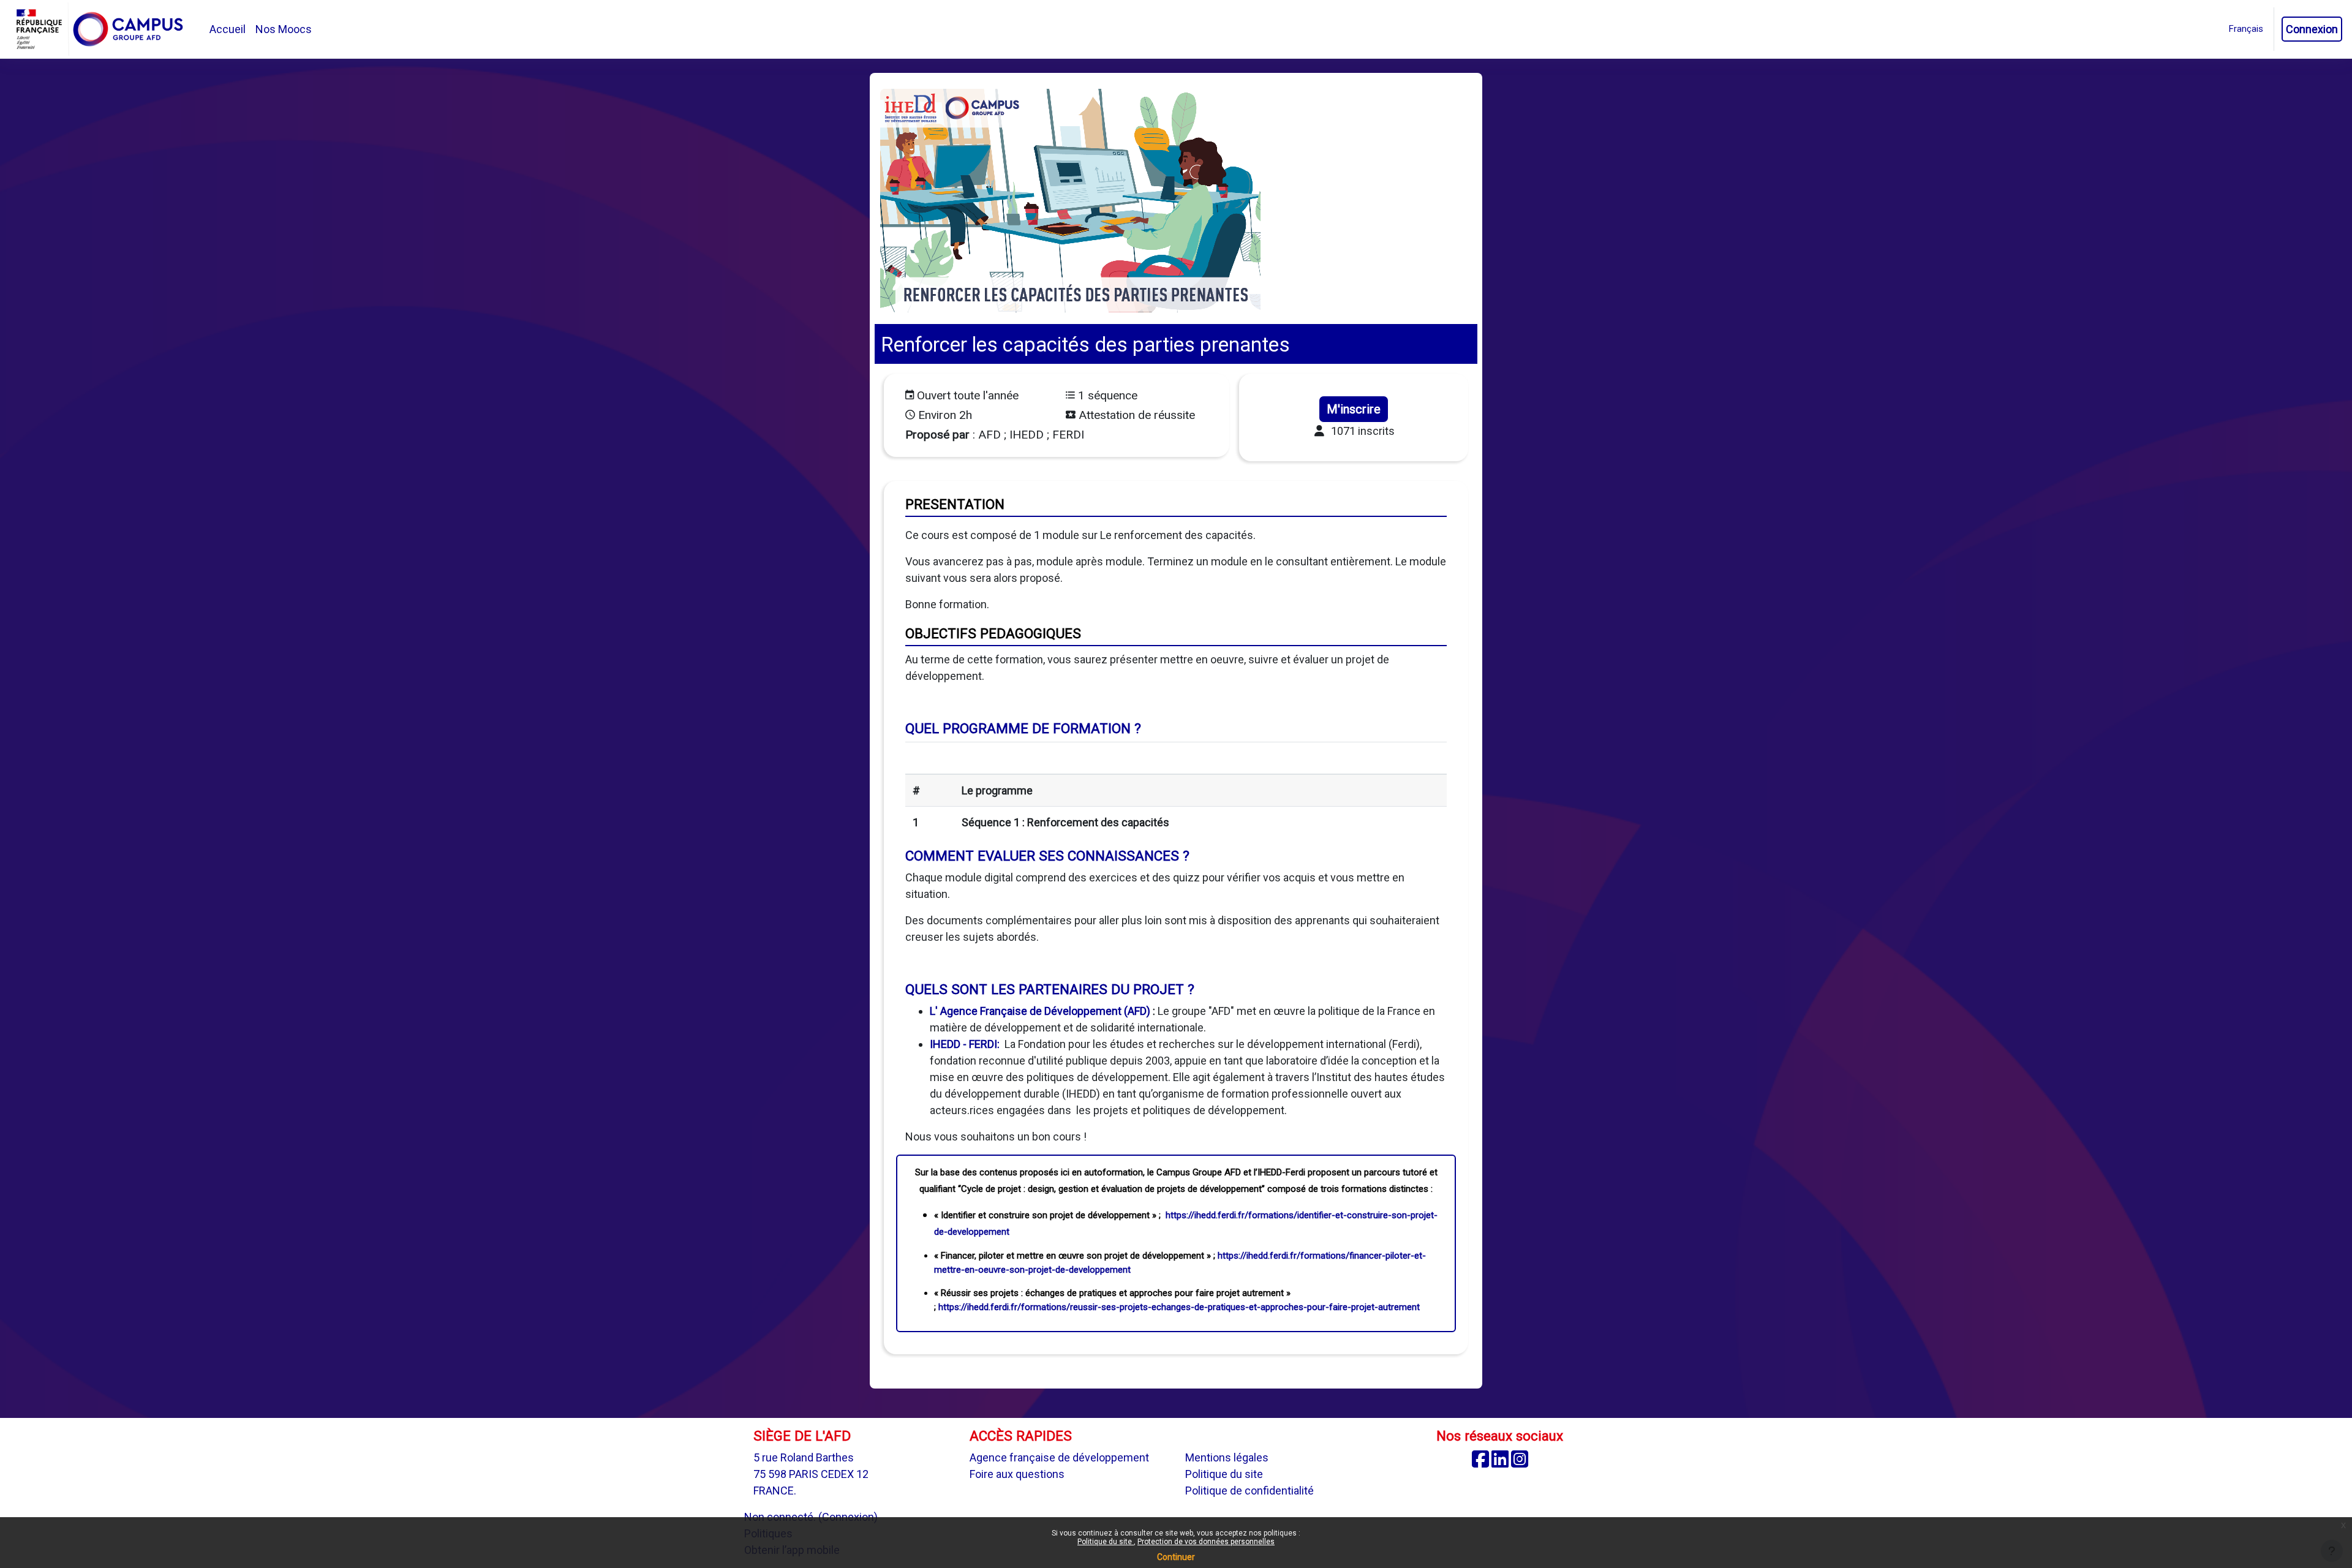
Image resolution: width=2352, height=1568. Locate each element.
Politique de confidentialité (1249, 1491)
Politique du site (1106, 1542)
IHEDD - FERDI (963, 1044)
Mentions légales (1227, 1457)
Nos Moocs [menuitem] (284, 29)
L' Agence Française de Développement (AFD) (1040, 1011)
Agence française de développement (1059, 1457)
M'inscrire (1354, 409)
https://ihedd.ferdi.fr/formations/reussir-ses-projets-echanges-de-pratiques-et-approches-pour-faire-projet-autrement (1179, 1307)
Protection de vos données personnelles (1206, 1542)
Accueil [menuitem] (228, 29)
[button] (2246, 29)
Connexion (2312, 29)
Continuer (1176, 1557)
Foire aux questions (1017, 1474)
